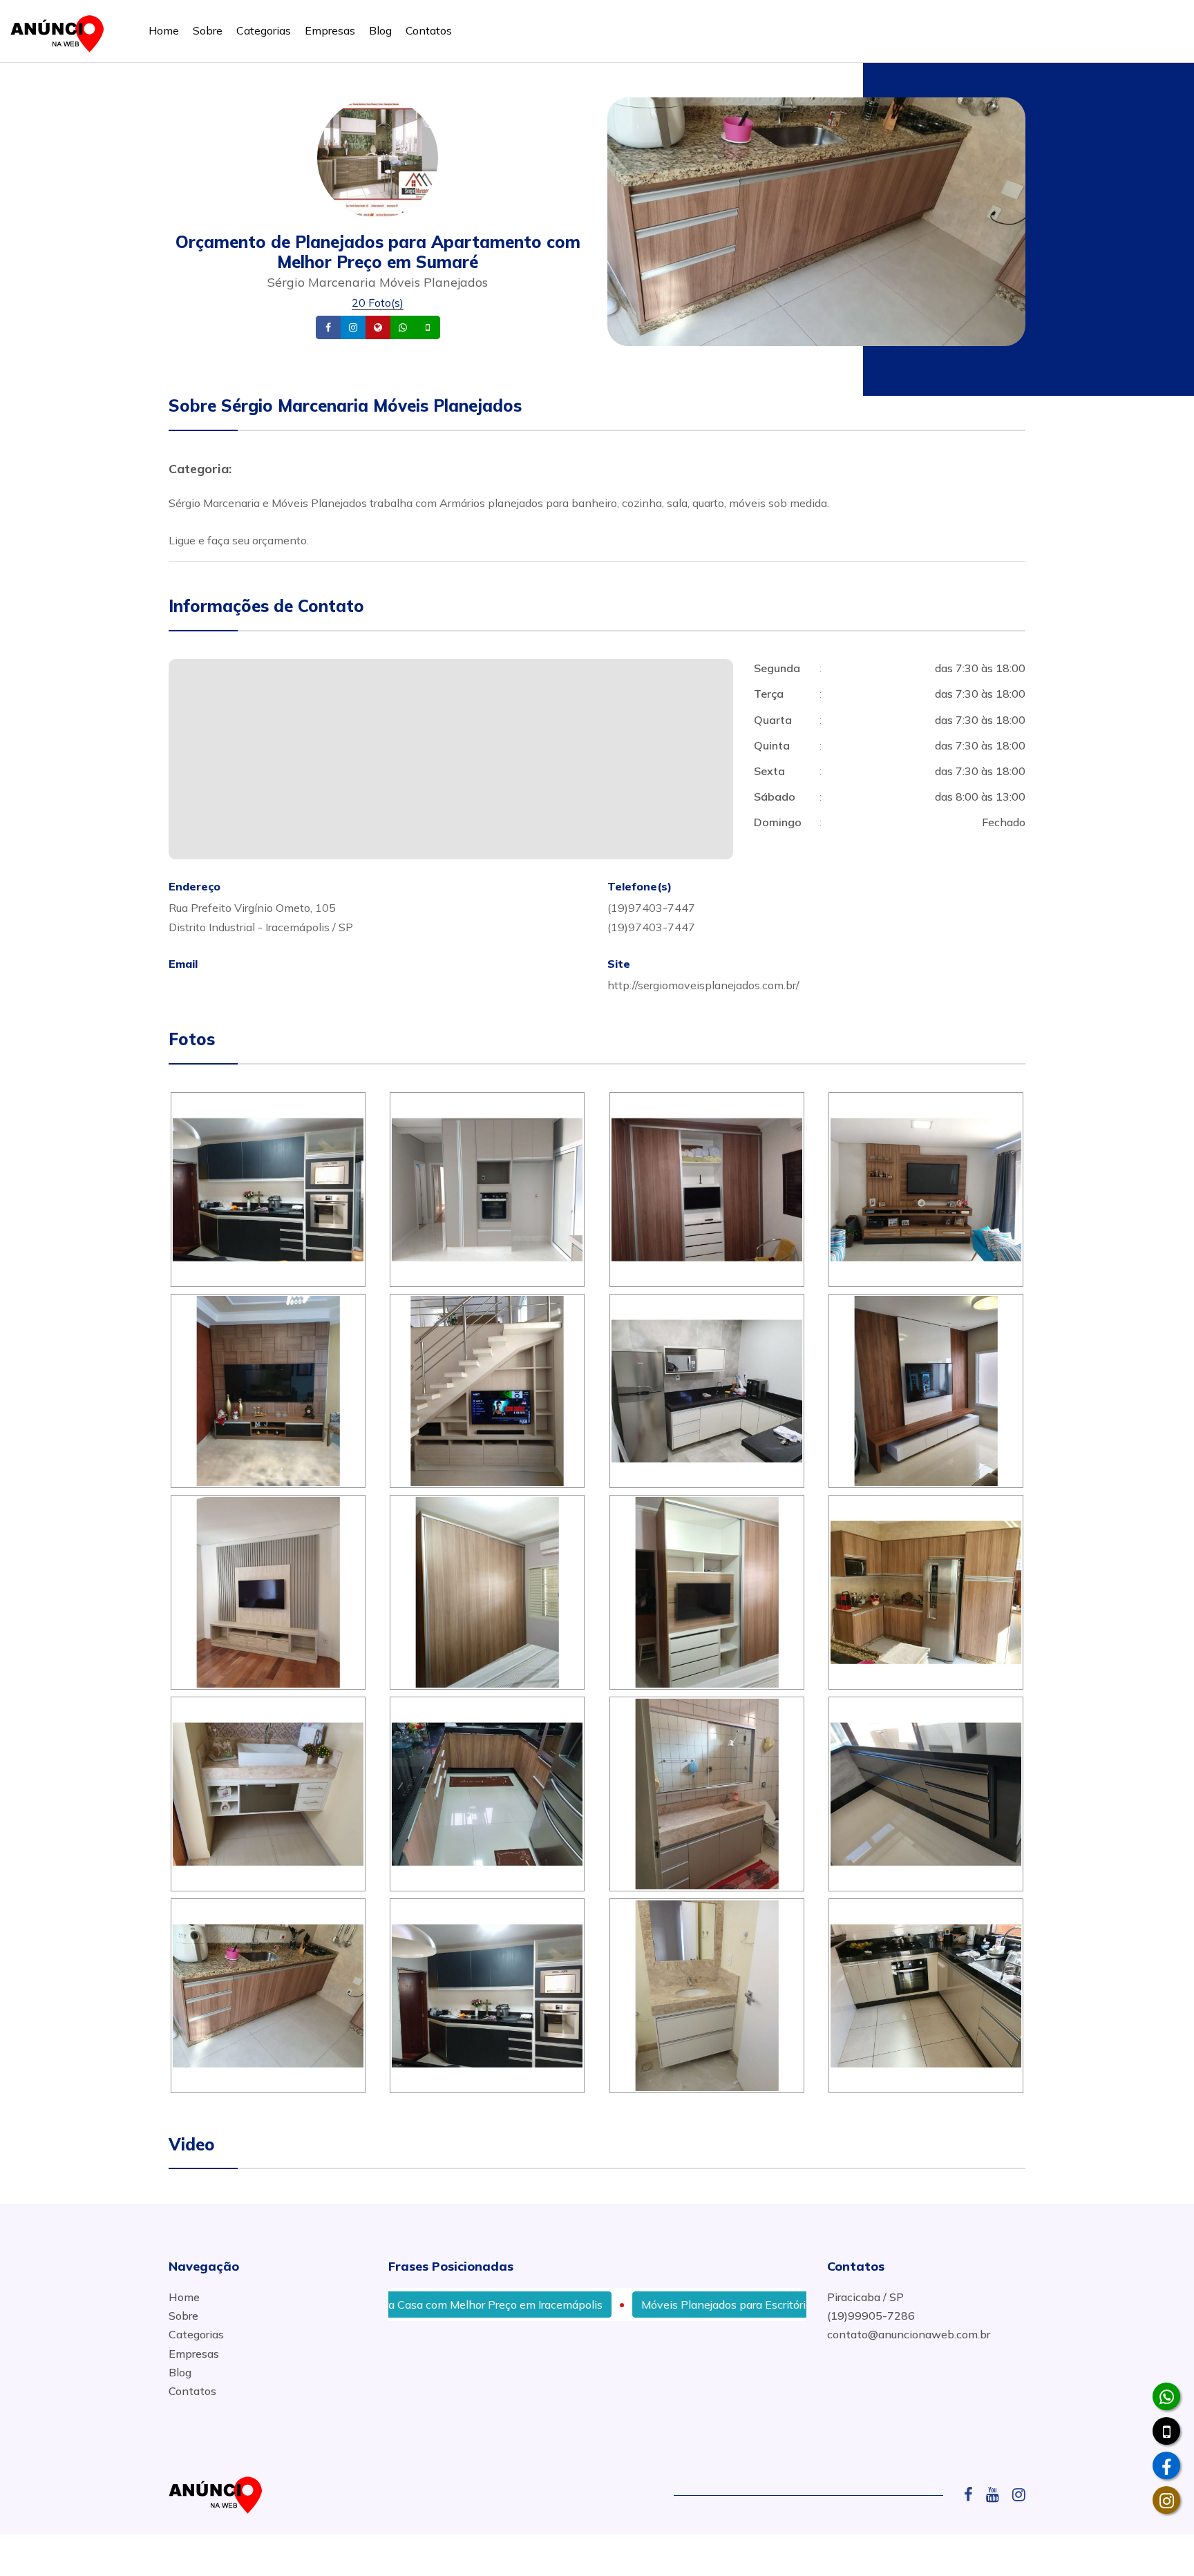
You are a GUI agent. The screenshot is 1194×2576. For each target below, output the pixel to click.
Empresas (330, 30)
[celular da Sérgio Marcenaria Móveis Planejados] (1166, 2431)
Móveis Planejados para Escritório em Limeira (660, 2305)
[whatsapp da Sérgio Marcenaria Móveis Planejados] (1166, 2396)
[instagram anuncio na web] (1019, 2494)
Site (399, 328)
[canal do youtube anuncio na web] (998, 2494)
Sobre (208, 30)
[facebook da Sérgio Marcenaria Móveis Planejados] (1166, 2465)
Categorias (264, 30)
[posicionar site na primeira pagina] (61, 31)
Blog (380, 30)
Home (164, 30)
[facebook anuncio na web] (974, 2494)
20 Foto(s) (378, 303)
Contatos (429, 30)
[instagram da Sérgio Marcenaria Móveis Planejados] (1166, 2500)
